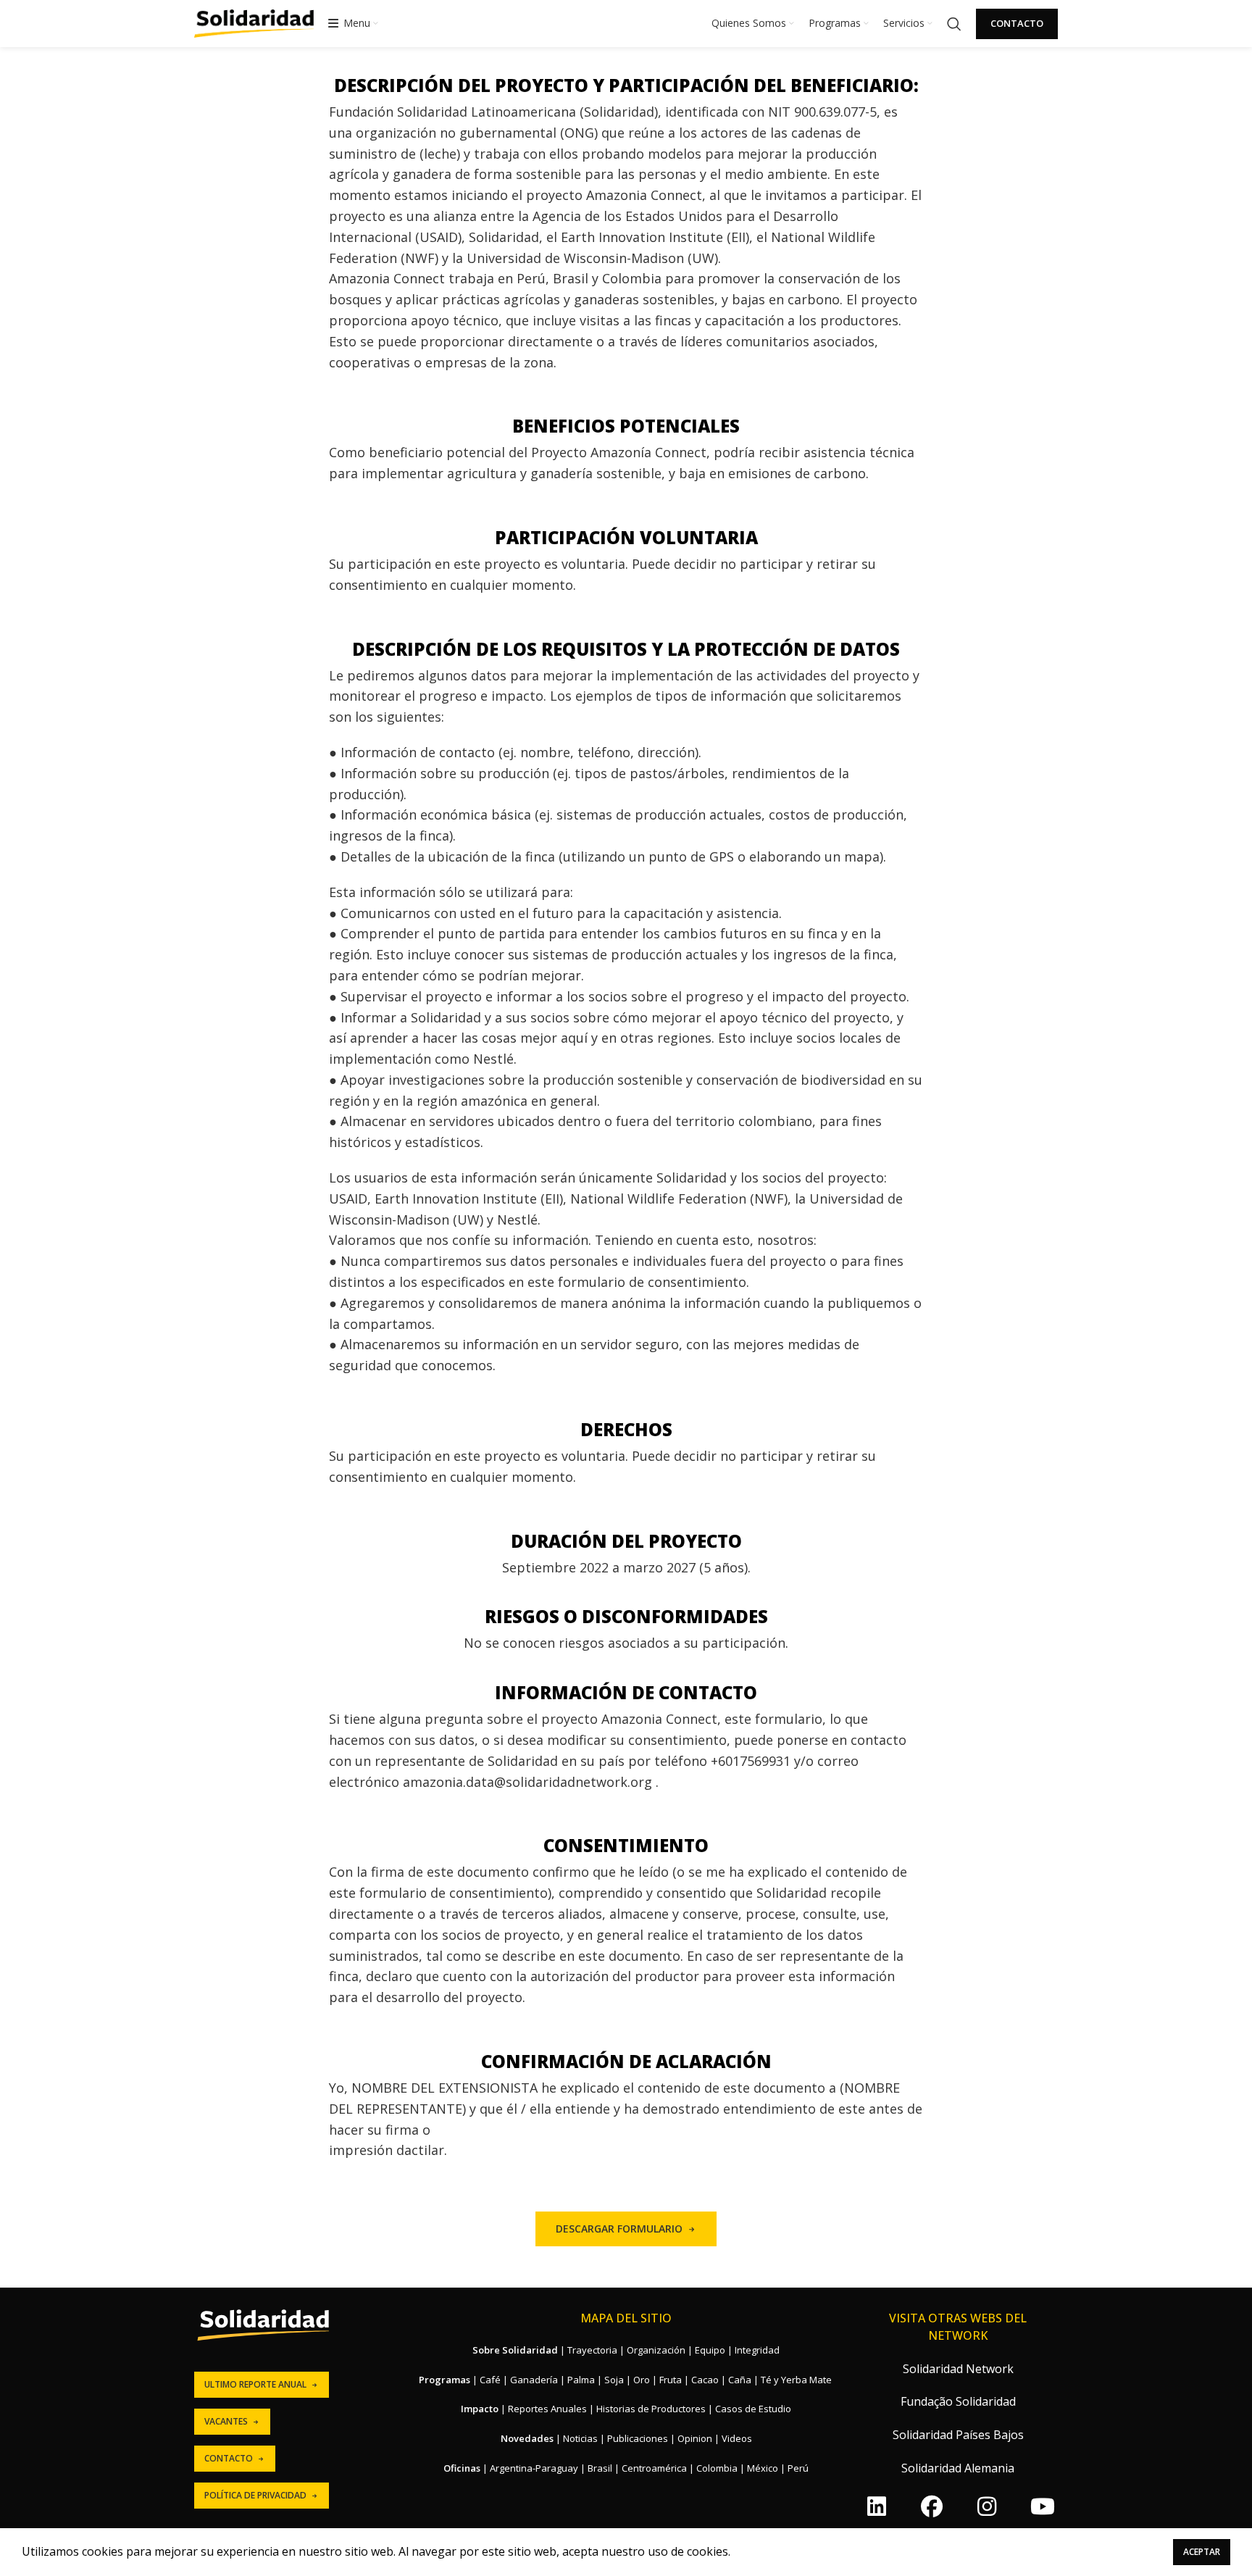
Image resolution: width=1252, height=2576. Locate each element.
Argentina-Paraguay (534, 2468)
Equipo (710, 2350)
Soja (614, 2380)
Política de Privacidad (255, 2495)
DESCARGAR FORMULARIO (619, 2229)
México (763, 2468)
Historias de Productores (651, 2409)
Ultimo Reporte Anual (255, 2384)
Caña (740, 2380)
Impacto (480, 2409)
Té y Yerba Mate (796, 2380)
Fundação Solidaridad (958, 2401)
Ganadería (534, 2380)
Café (490, 2380)
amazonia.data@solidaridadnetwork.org (527, 1782)
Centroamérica (654, 2468)
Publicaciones (638, 2438)
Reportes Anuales (547, 2409)
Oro (642, 2380)
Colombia (717, 2468)
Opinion (695, 2438)
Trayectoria (592, 2350)
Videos (737, 2438)
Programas (445, 2380)
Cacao (705, 2380)
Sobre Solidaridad (515, 2350)
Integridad (757, 2350)
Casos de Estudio (753, 2409)
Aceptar (1202, 2552)
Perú (798, 2468)
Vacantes (226, 2421)
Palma (581, 2380)
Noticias (580, 2438)
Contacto (1017, 23)
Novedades (527, 2438)
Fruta (671, 2380)
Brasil (600, 2468)
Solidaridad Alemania (958, 2468)
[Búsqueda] (954, 24)
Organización (656, 2350)
